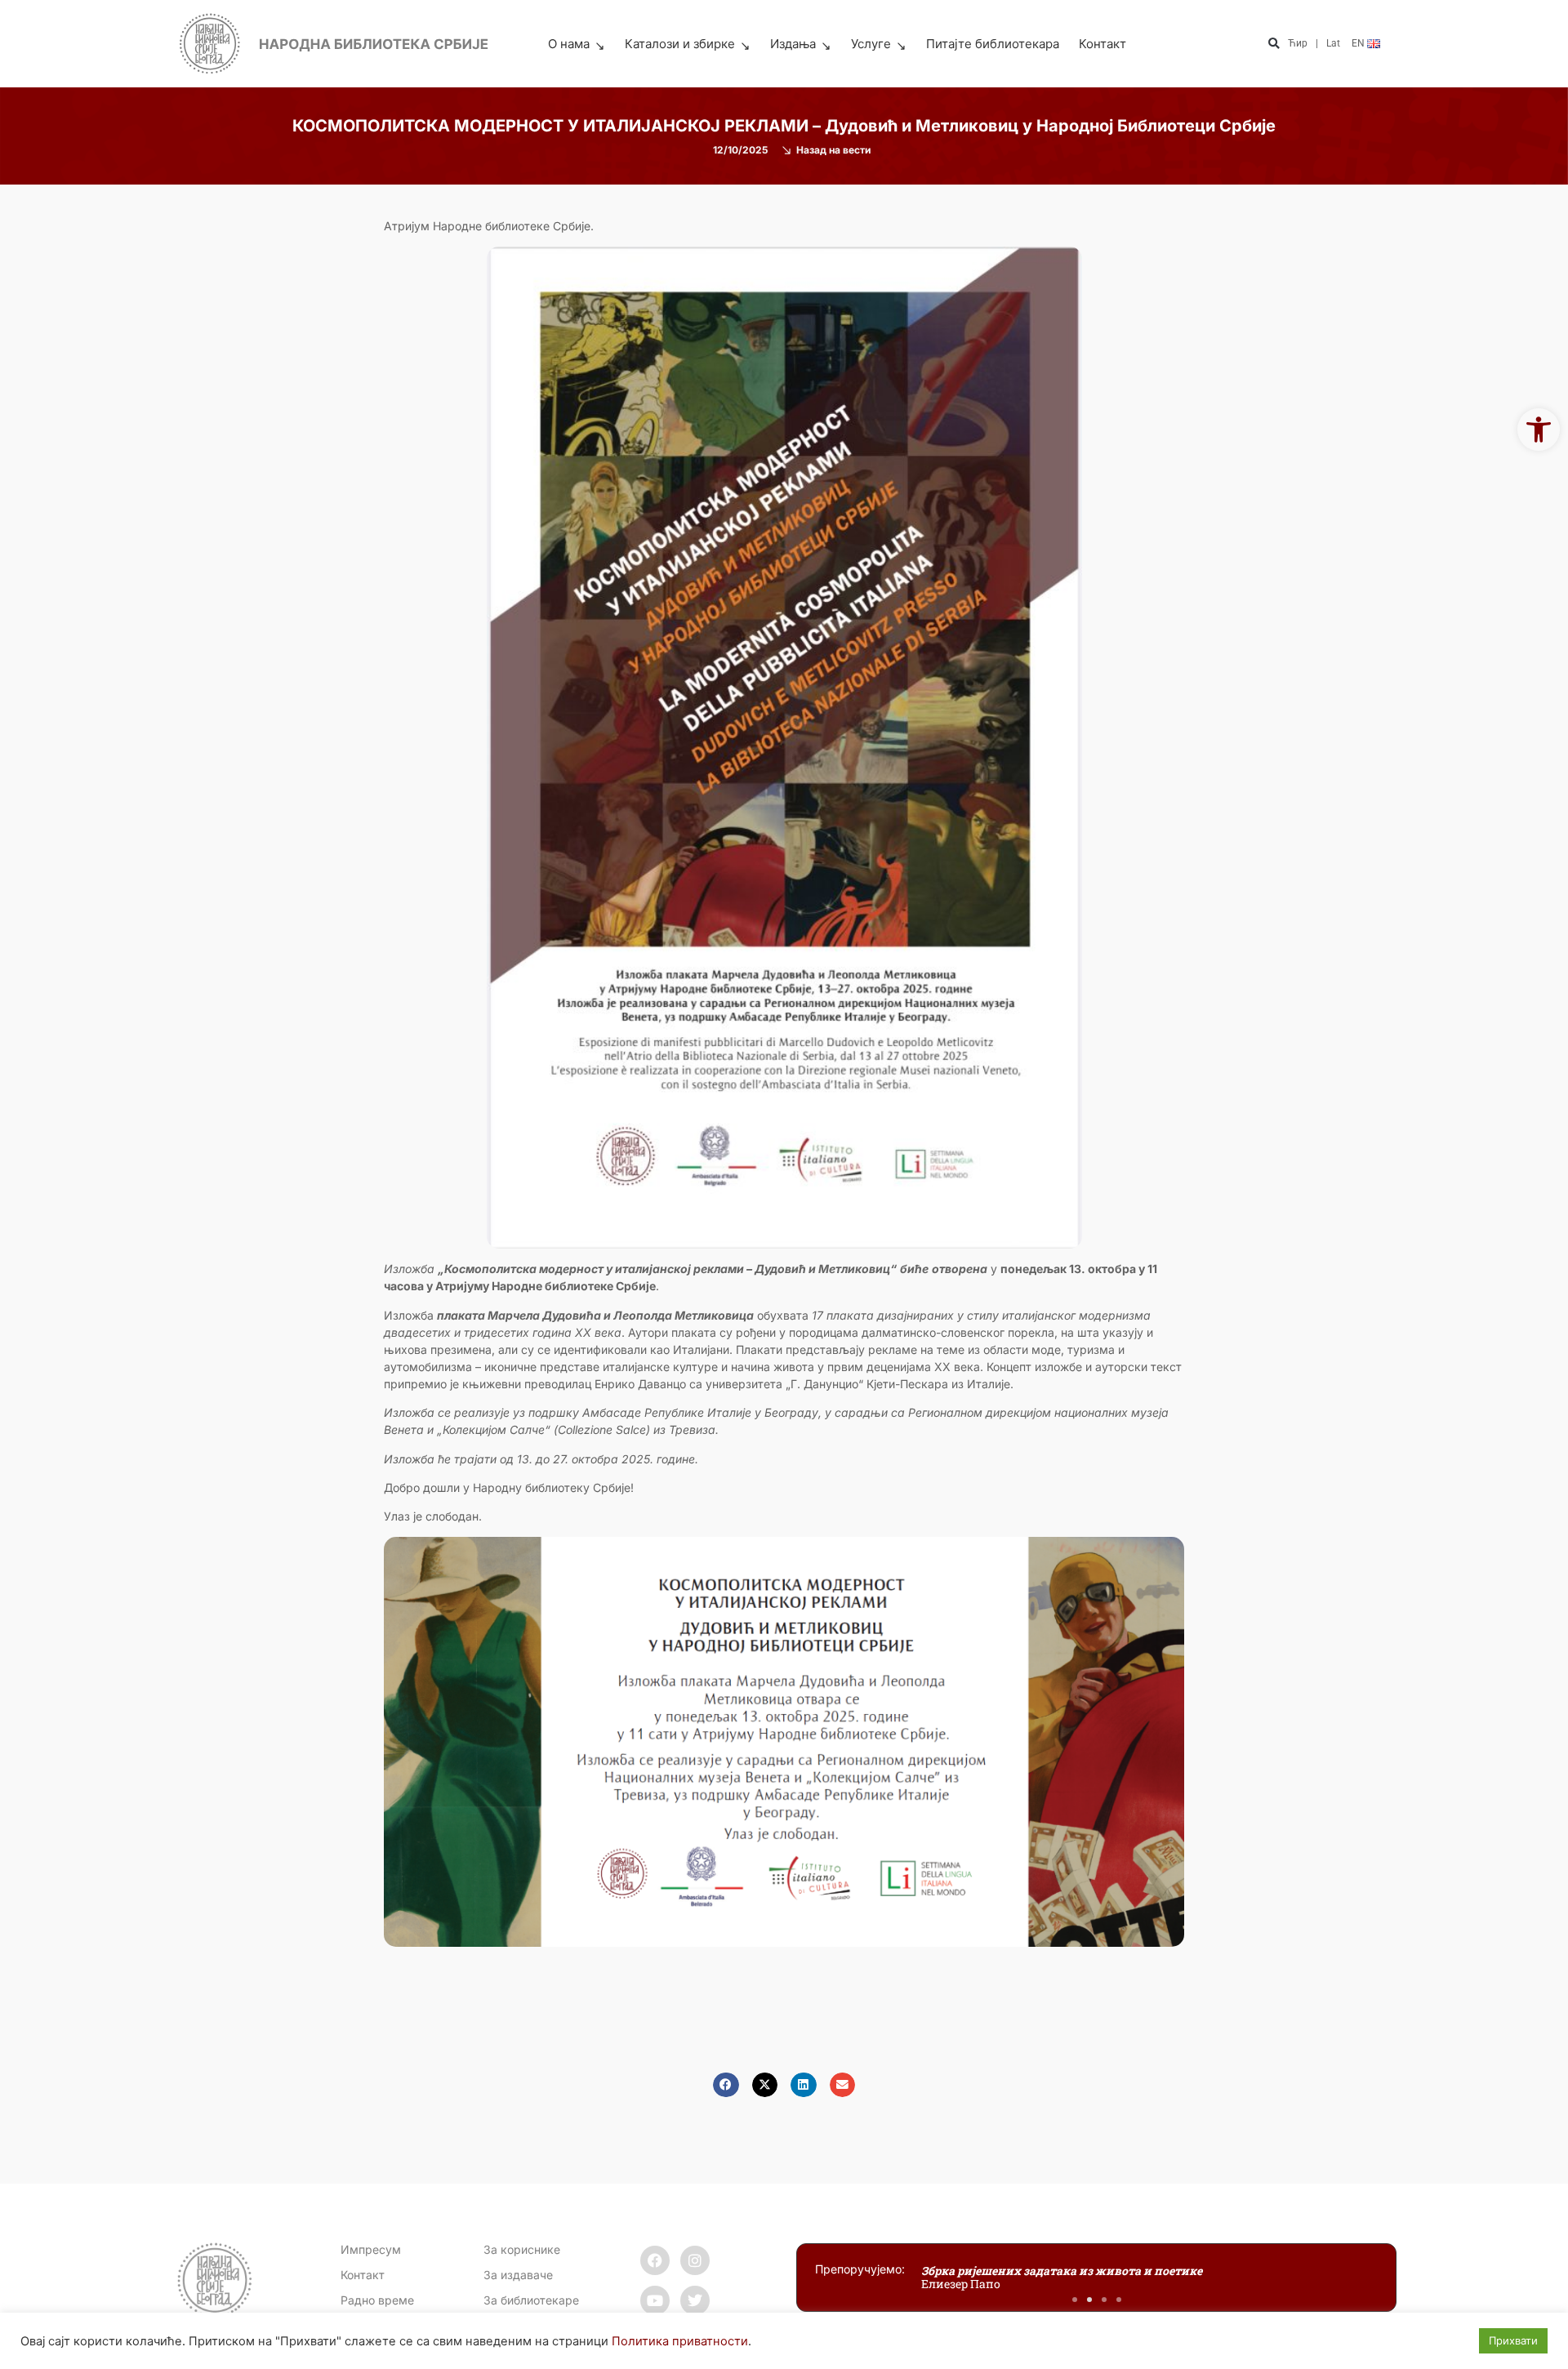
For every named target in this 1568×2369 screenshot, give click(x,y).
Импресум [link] (371, 2249)
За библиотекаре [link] (531, 2300)
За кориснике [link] (522, 2249)
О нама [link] (569, 44)
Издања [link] (793, 44)
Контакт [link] (1102, 44)
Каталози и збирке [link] (680, 44)
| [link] (1317, 43)
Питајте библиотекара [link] (993, 44)
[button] (1274, 45)
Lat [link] (1333, 43)
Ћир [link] (1298, 43)
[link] (1539, 430)
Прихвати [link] (1513, 2340)
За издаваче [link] (518, 2275)
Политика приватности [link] (680, 2341)
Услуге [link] (871, 44)
